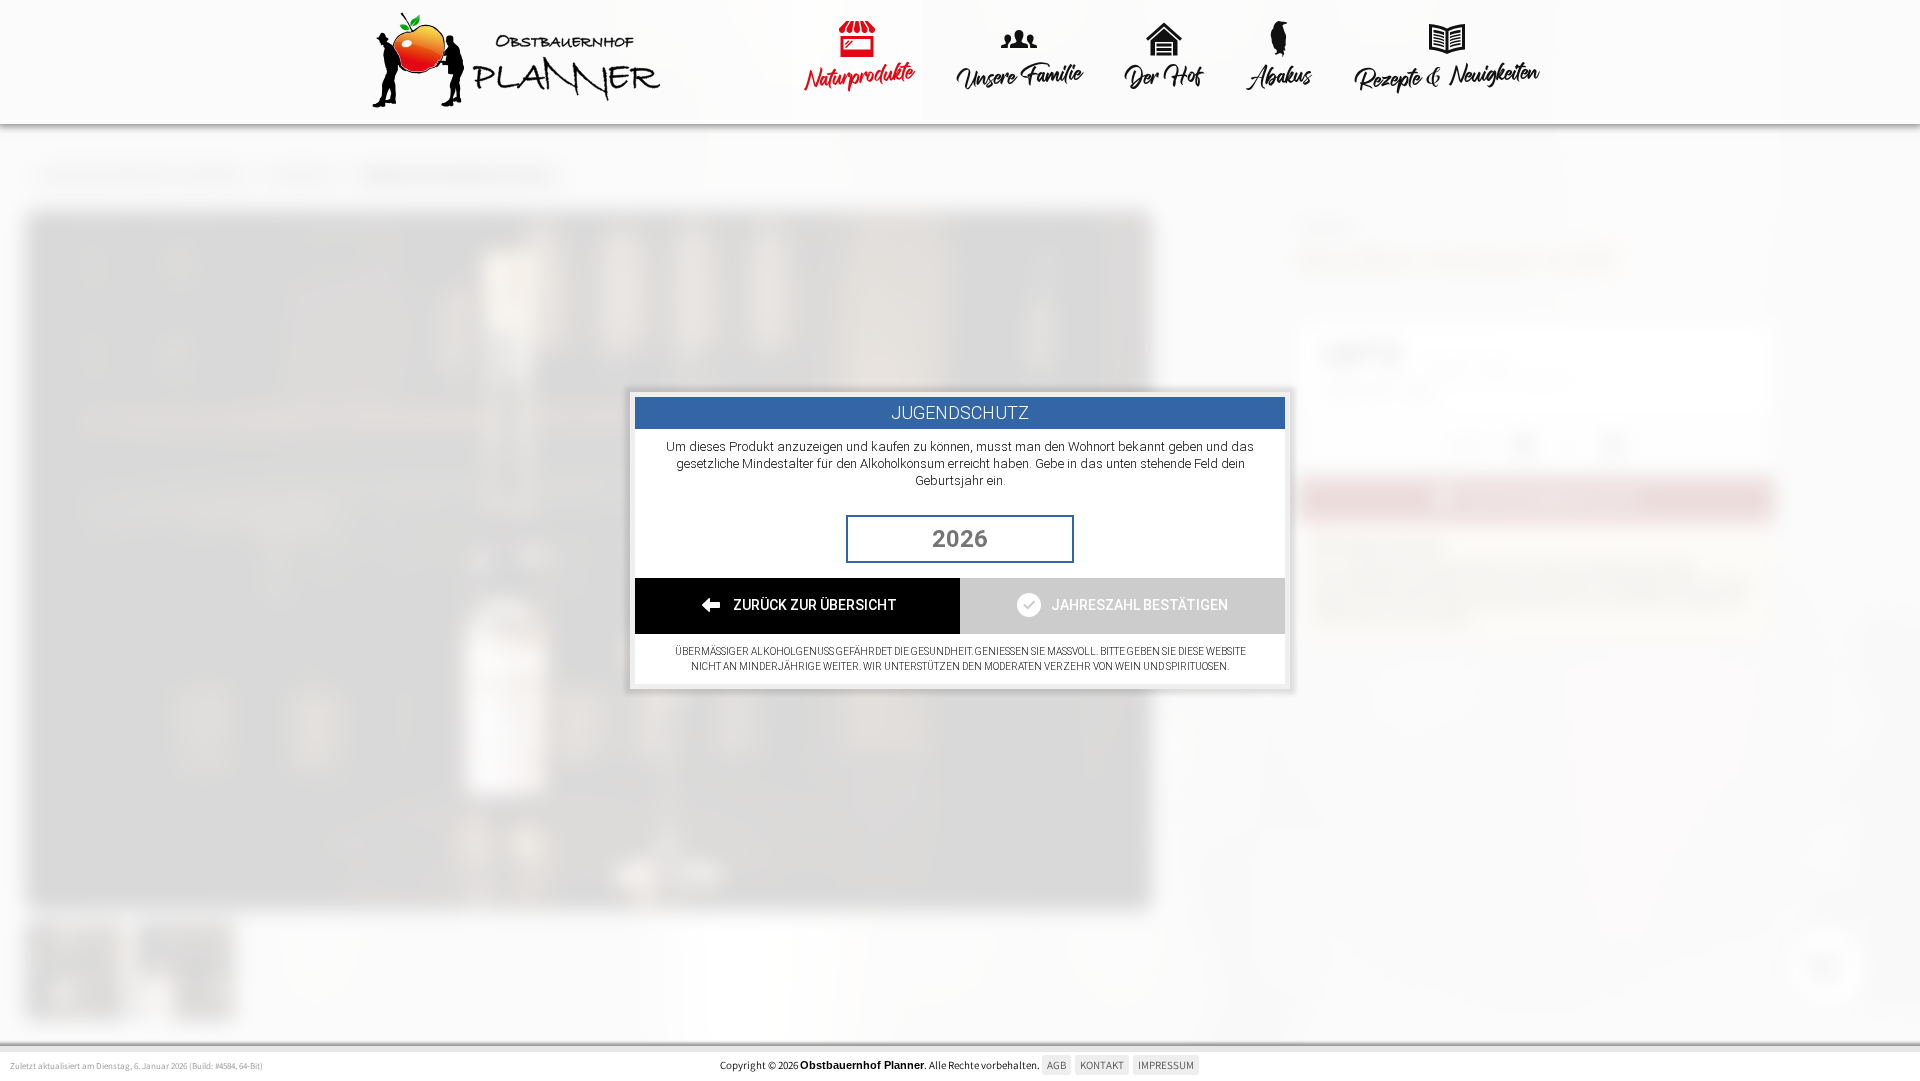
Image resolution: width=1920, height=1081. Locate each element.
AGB (1056, 1065)
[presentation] (960, 539)
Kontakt (1102, 1065)
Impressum (1166, 1065)
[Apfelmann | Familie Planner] (570, 62)
